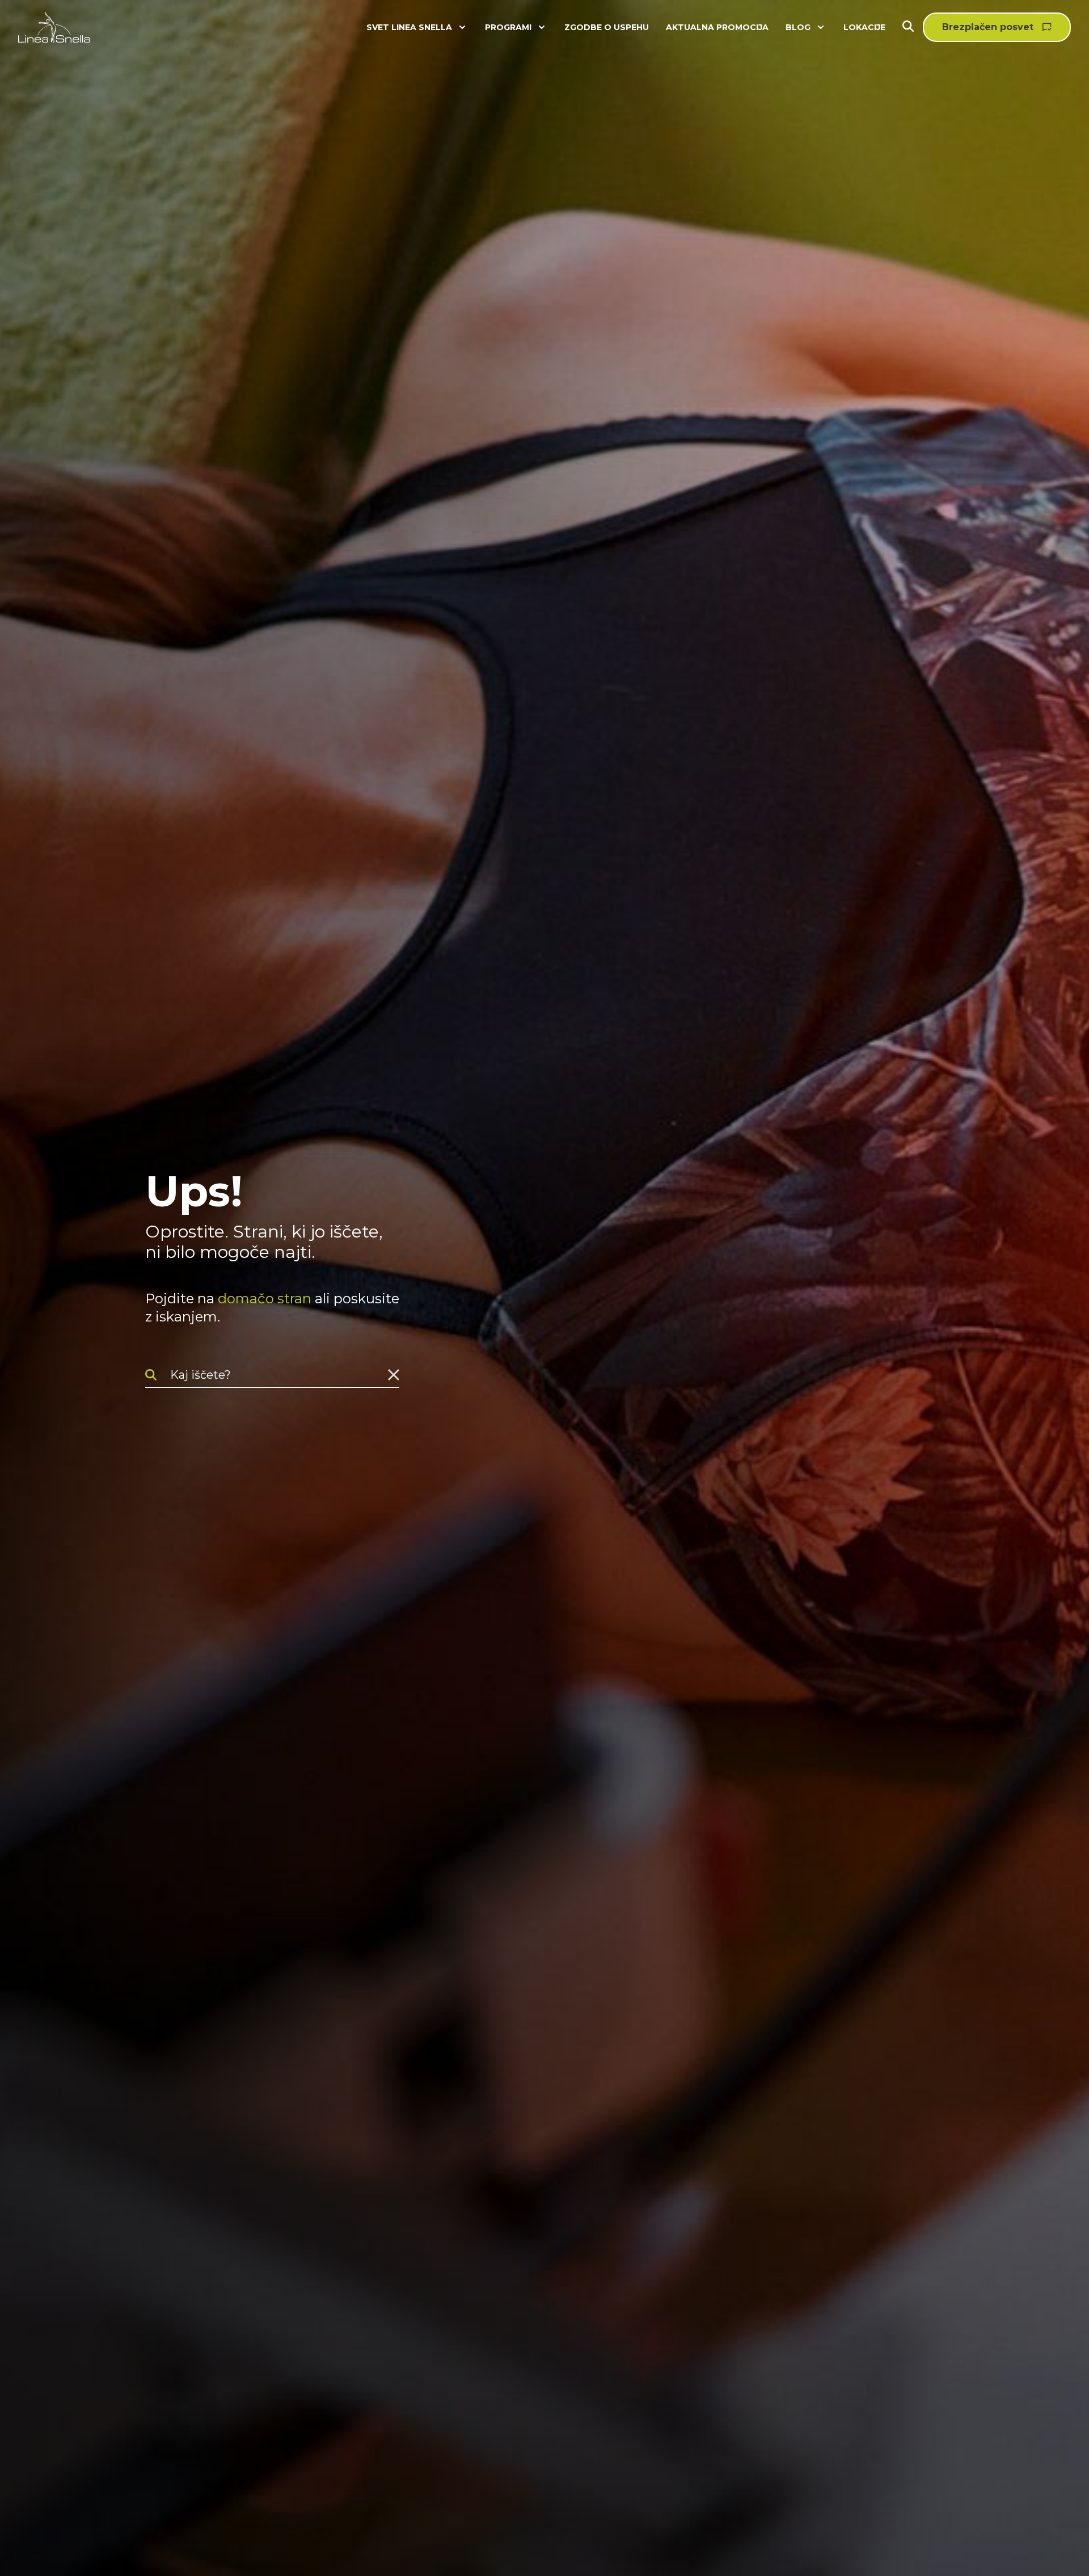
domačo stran (265, 1298)
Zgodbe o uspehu (607, 27)
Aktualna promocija (717, 27)
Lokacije (864, 27)
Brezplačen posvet (988, 27)
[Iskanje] (913, 28)
